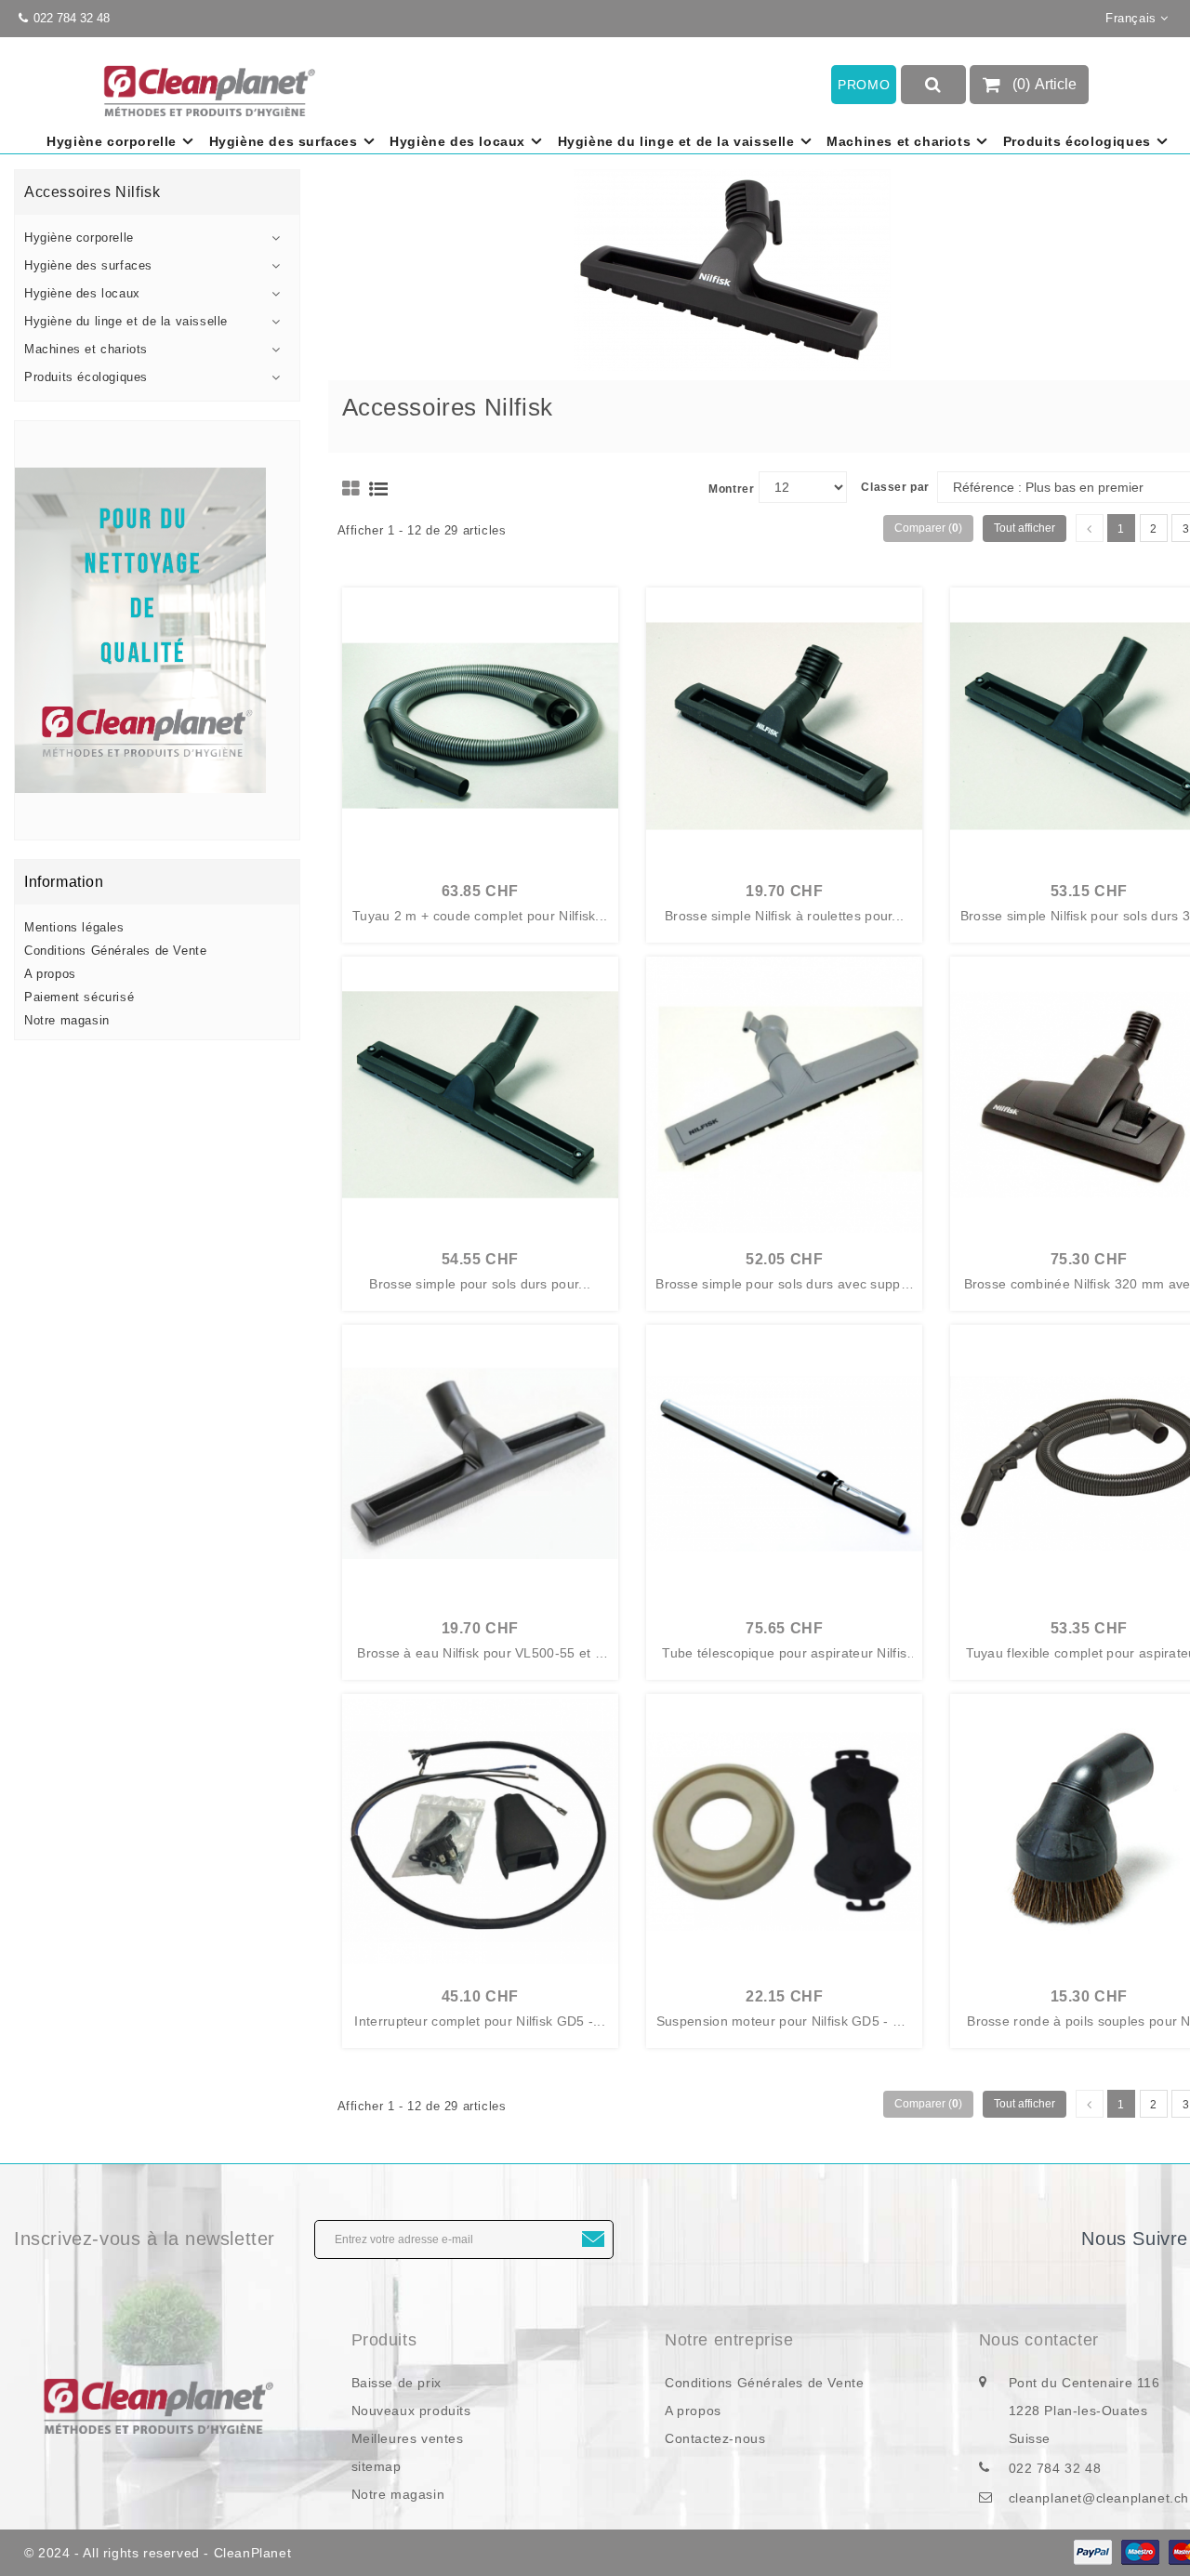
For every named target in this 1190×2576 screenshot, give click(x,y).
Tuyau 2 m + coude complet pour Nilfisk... (480, 916)
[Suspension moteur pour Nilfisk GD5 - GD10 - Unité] (784, 1832)
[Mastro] (1140, 2552)
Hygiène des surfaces (284, 141)
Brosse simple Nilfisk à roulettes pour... (784, 916)
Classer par (895, 487)
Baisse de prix (397, 2383)
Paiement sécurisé (79, 997)
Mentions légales (74, 927)
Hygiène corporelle (112, 141)
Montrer (731, 489)
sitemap (377, 2466)
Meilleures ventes (408, 2438)
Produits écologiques (1077, 141)
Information (64, 882)
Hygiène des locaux (457, 141)
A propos (50, 974)
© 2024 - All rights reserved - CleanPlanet (158, 2553)
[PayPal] (1093, 2552)
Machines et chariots (899, 141)
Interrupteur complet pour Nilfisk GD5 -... (480, 2021)
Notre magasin (67, 1020)
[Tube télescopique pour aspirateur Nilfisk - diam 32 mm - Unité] (784, 1463)
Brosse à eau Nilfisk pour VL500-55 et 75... (480, 1654)
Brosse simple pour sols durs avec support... (784, 1285)
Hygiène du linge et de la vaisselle (676, 141)
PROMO (864, 85)
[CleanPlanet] (157, 630)
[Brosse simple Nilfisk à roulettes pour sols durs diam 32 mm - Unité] (784, 726)
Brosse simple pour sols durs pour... (480, 1284)
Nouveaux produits (411, 2411)
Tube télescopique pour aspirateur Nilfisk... (784, 1654)
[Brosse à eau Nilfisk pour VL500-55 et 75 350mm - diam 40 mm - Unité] (480, 1463)
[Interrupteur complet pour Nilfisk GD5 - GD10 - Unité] (480, 1832)
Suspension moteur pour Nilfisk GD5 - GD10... (785, 2022)
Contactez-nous (715, 2438)
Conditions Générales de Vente (115, 951)
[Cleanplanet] (157, 2405)
